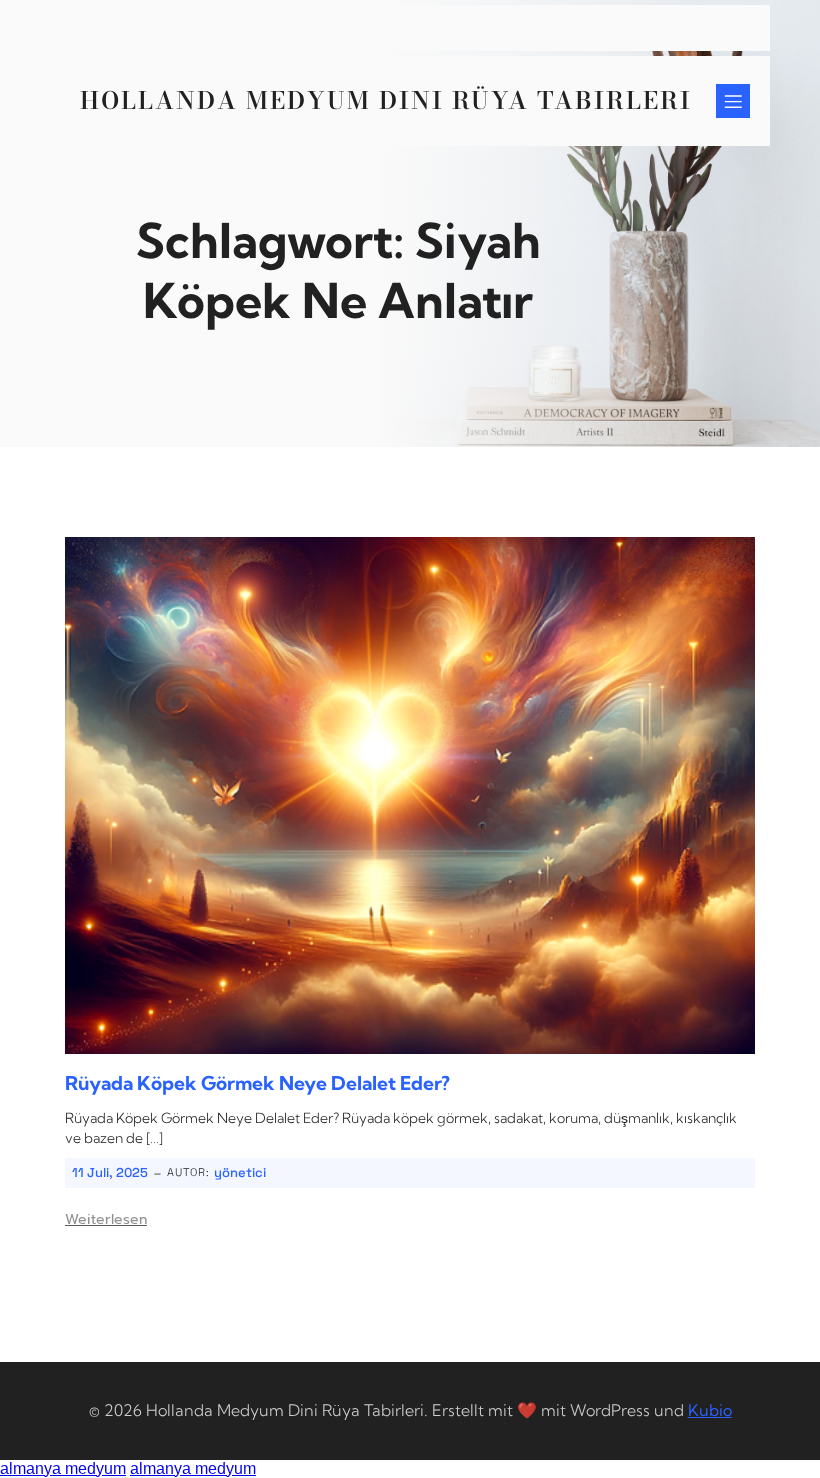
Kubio (710, 1410)
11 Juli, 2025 (110, 1172)
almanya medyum (63, 1468)
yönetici (240, 1172)
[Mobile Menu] (733, 101)
